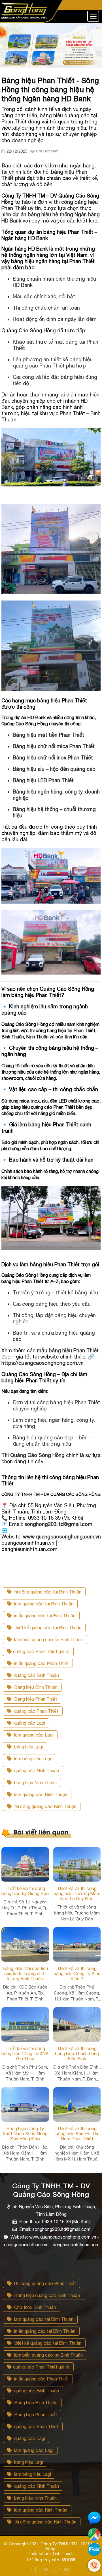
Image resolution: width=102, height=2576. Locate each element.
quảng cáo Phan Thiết (36, 1711)
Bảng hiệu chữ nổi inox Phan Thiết (53, 758)
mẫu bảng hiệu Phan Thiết (68, 1350)
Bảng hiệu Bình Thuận (35, 1687)
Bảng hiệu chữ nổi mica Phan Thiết (54, 746)
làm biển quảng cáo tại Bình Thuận (48, 1639)
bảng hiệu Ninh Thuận (35, 1783)
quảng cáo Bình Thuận (36, 1675)
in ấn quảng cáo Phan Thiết (41, 1663)
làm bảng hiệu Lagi (32, 1759)
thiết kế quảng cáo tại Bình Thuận (47, 1628)
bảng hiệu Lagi (28, 1747)
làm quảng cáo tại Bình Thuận (43, 1604)
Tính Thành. (63, 2553)
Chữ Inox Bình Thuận (34, 2307)
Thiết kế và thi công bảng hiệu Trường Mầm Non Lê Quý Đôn (77, 1893)
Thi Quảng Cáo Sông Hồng (33, 1455)
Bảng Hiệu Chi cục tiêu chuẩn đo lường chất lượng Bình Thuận (25, 1974)
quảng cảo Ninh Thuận (36, 1771)
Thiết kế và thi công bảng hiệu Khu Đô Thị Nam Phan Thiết (77, 2134)
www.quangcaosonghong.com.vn (62, 1537)
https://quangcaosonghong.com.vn (42, 1363)
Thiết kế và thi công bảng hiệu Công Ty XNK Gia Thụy (25, 2054)
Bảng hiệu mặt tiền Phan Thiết (48, 735)
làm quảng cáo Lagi (33, 1735)
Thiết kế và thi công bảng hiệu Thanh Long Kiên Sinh (77, 2054)
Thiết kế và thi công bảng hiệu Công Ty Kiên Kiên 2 (77, 1974)
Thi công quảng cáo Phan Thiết (44, 2283)
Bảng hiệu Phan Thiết (35, 1699)
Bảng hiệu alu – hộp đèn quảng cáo (54, 769)
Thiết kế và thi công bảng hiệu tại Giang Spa (25, 1891)
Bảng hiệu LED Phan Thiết (43, 780)
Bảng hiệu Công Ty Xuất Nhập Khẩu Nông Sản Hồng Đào (25, 2134)
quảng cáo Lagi (29, 1723)
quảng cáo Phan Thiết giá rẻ (41, 1651)
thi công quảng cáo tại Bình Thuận (47, 1592)
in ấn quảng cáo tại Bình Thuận (44, 1616)
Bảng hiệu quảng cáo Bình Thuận (46, 2295)
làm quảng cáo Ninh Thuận (40, 1794)
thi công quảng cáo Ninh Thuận (45, 1806)
